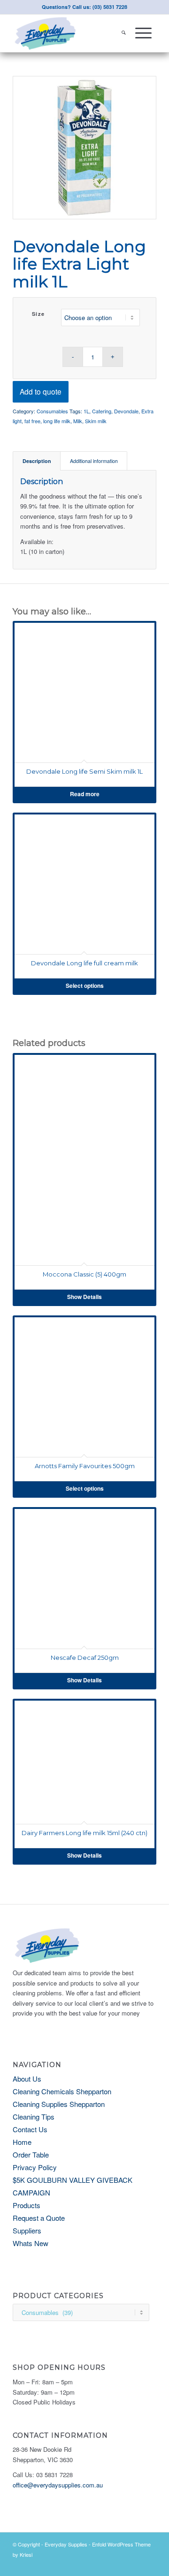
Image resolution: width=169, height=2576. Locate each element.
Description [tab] (37, 461)
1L (86, 411)
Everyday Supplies (66, 2544)
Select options (85, 986)
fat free (32, 421)
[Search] (124, 33)
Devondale (126, 411)
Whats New (31, 2243)
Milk (78, 421)
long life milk (57, 421)
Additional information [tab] (94, 461)
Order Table (31, 2154)
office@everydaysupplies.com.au (58, 2485)
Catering (102, 411)
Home (22, 2142)
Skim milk (96, 421)
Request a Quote (39, 2218)
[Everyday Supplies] (70, 33)
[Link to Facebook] (149, 2564)
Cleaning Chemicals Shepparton (62, 2091)
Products (27, 2205)
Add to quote (41, 391)
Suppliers (27, 2230)
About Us (27, 2079)
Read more (85, 794)
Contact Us (30, 2129)
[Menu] (143, 33)
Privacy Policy (35, 2167)
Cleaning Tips (34, 2117)
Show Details (84, 1297)
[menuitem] (124, 33)
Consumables (52, 411)
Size (38, 314)
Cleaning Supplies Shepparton (59, 2104)
